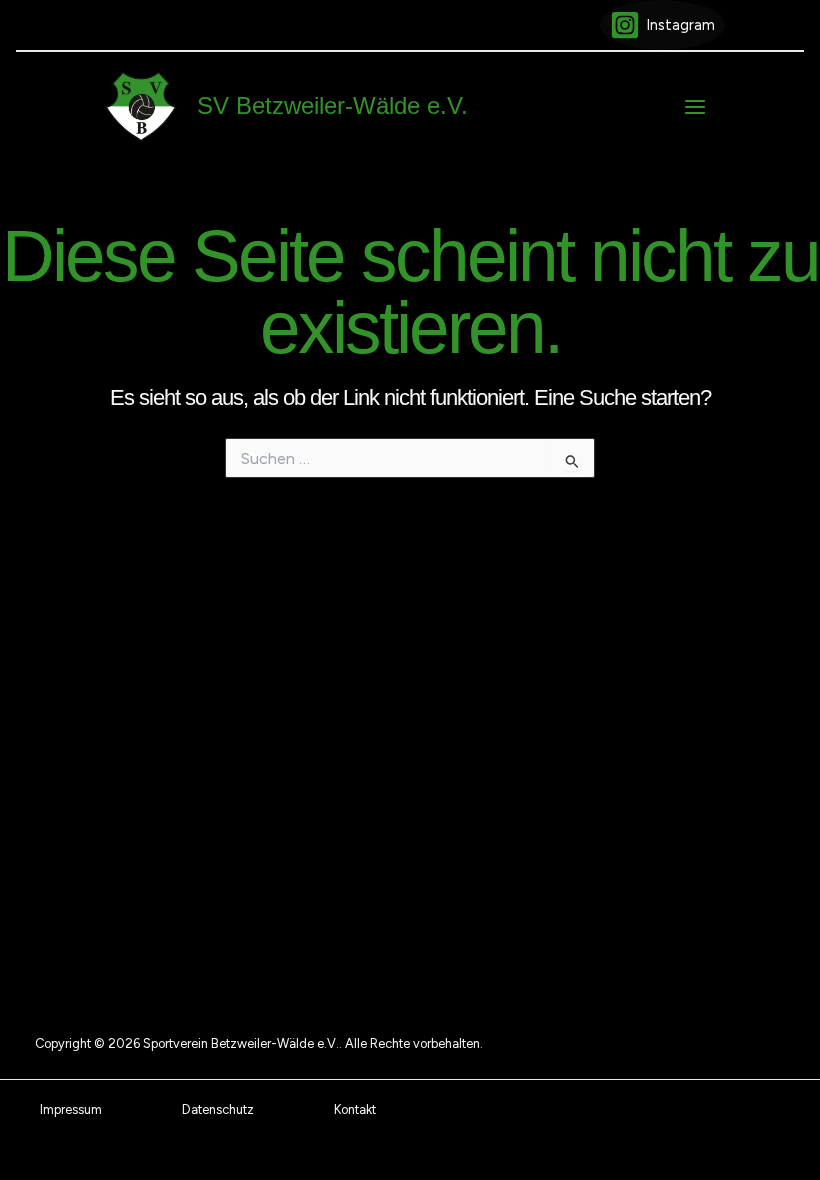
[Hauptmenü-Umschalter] (695, 107)
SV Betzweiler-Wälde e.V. (332, 106)
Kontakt (355, 1109)
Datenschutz (218, 1109)
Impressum (71, 1109)
